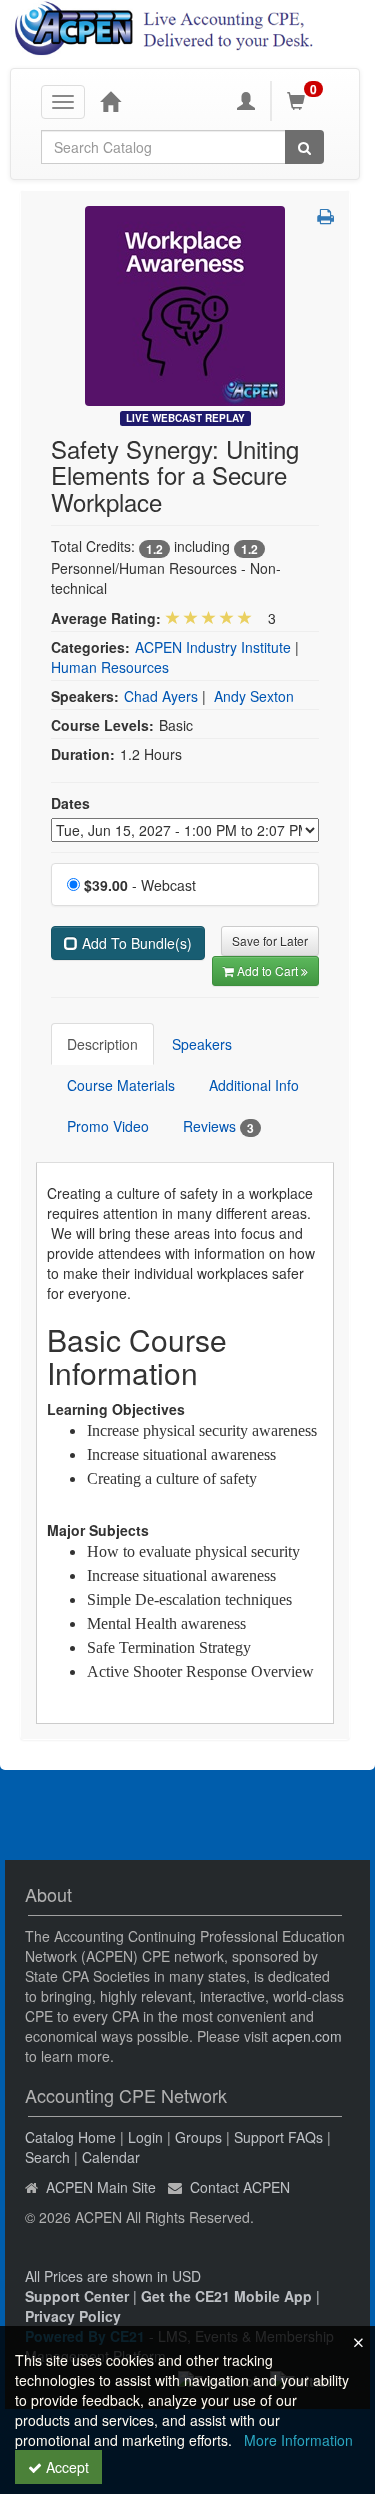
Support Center (77, 2296)
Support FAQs (278, 2137)
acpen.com (307, 2036)
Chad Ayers (161, 696)
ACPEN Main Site (101, 2187)
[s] (185, 304)
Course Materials (121, 1085)
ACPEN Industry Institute (213, 647)
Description (102, 1044)
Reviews (218, 1126)
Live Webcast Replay (185, 418)
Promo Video (108, 1126)
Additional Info (254, 1085)
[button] (325, 216)
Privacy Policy (73, 2316)
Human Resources (110, 667)
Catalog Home (70, 2137)
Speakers (202, 1044)
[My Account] (246, 101)
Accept (65, 2467)
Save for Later (270, 940)
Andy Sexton (254, 696)
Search (47, 2157)
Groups (198, 2137)
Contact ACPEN (240, 2187)
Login (145, 2137)
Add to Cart (269, 970)
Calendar (111, 2157)
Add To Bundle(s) (135, 943)
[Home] (110, 101)
